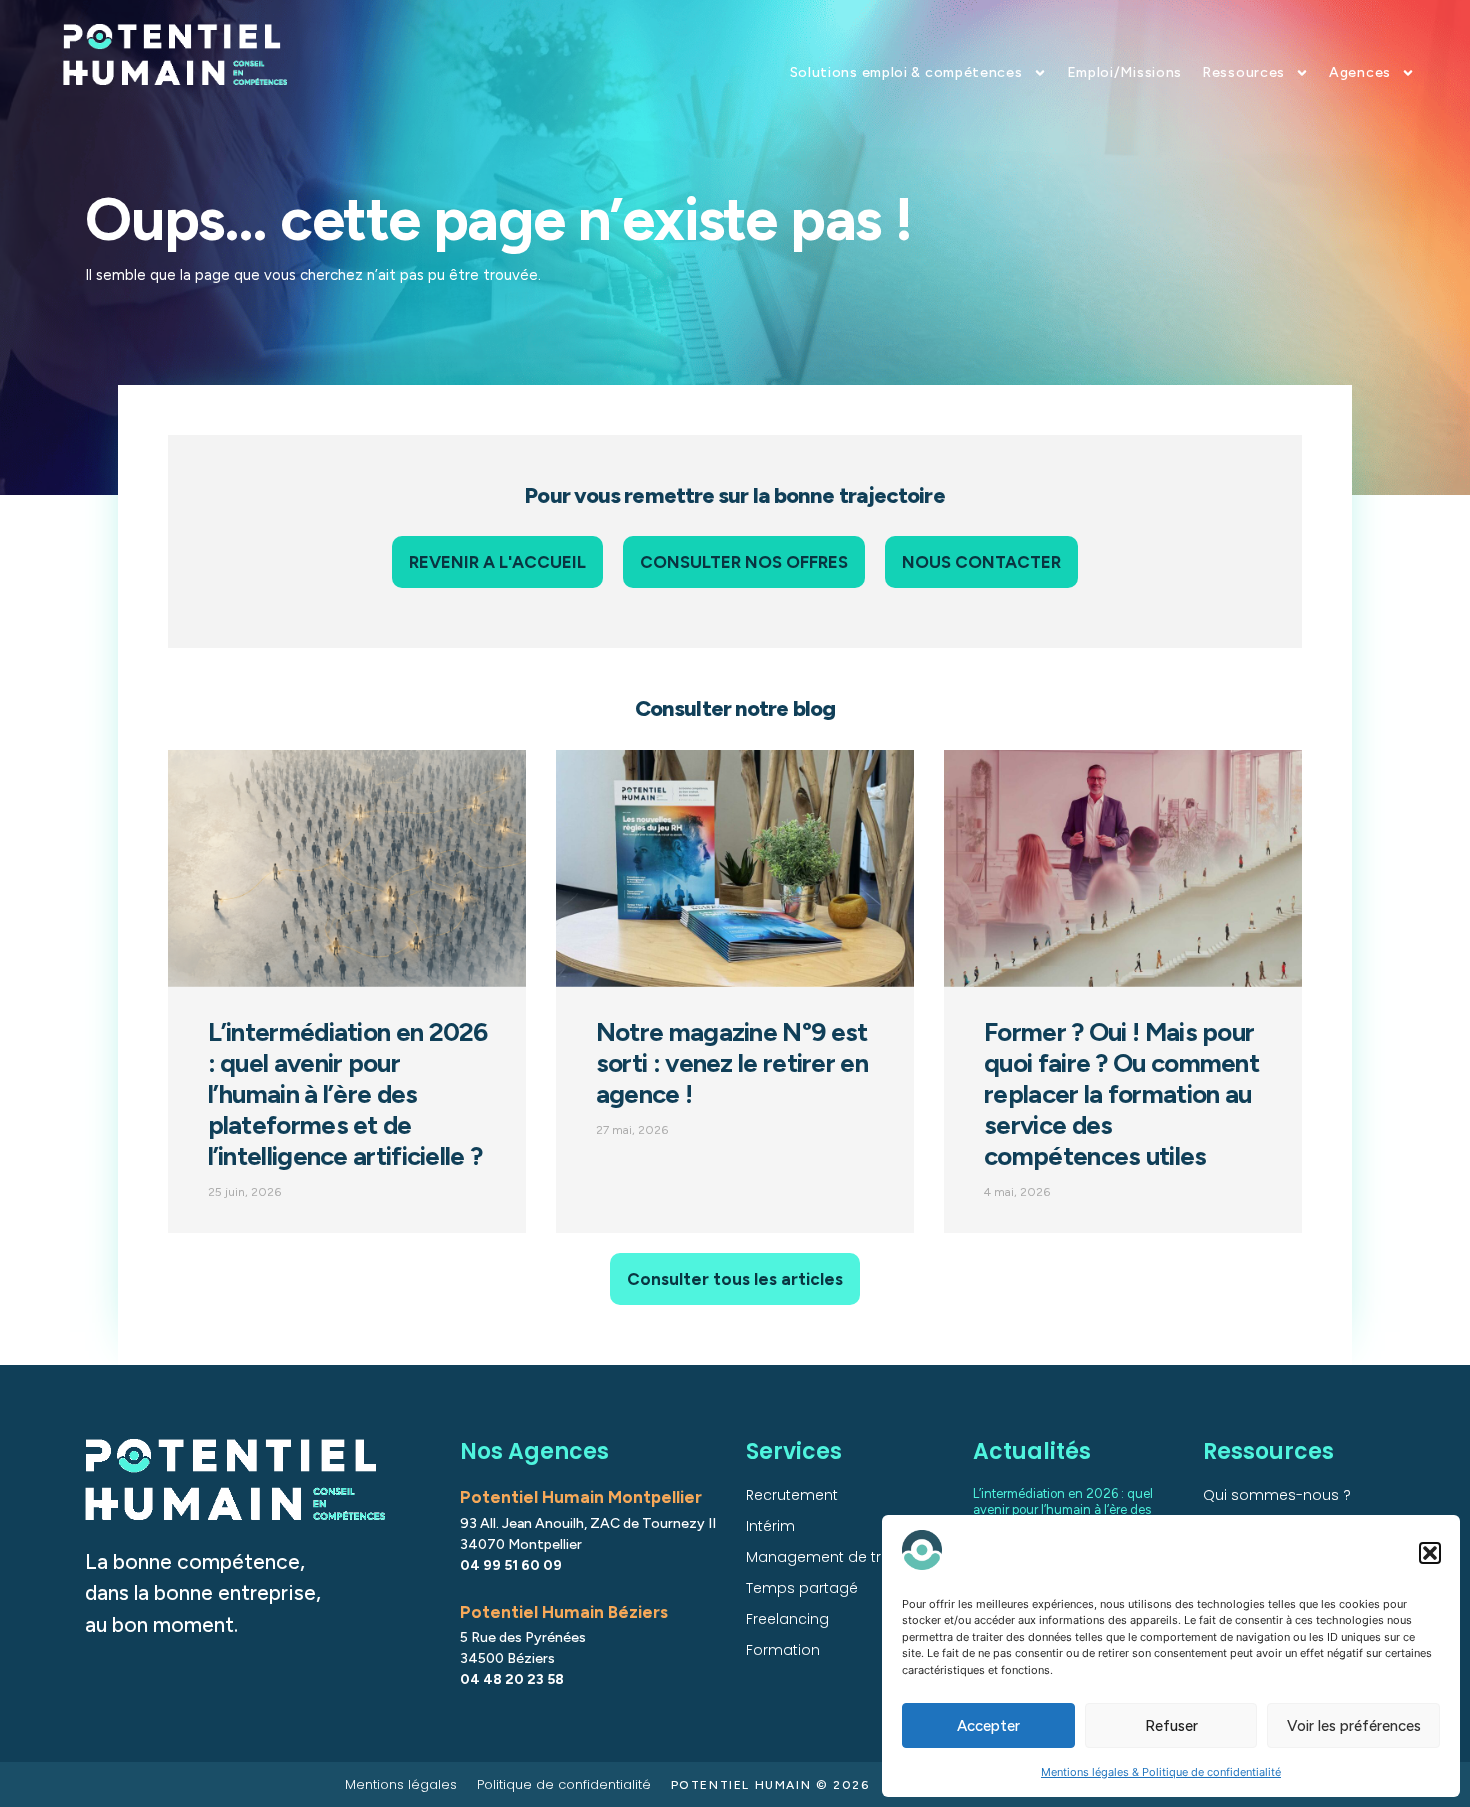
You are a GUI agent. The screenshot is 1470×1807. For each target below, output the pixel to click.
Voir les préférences (1354, 1726)
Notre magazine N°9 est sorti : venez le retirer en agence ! (732, 1063)
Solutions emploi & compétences (906, 72)
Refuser (1171, 1726)
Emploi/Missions (1125, 72)
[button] (1430, 1553)
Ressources (1243, 72)
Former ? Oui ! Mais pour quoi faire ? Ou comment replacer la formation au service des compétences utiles (1121, 1094)
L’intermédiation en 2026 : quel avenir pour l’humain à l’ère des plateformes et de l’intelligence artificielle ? (348, 1094)
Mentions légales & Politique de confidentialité (1161, 1772)
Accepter (988, 1726)
